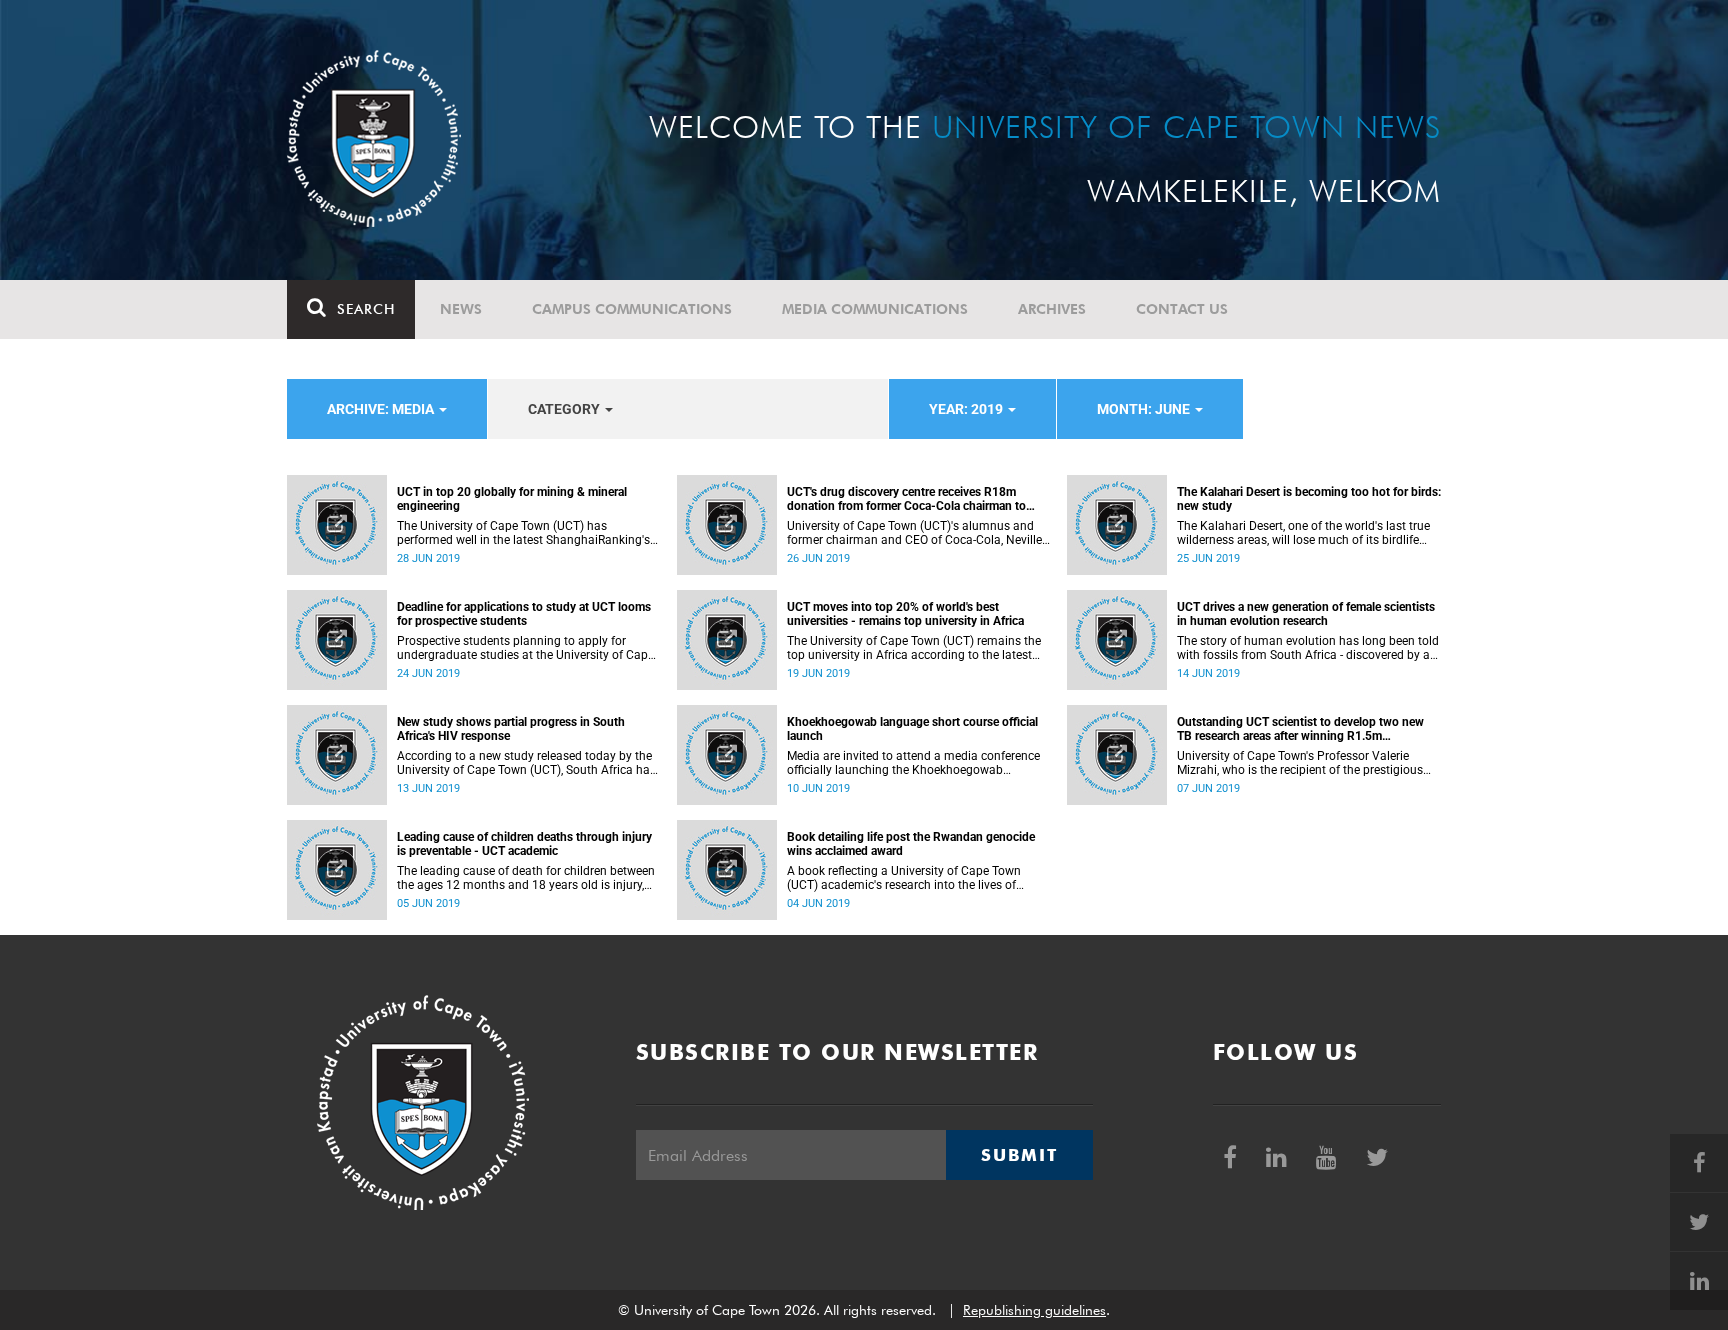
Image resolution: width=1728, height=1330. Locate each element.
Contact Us (1182, 309)
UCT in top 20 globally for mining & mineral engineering (512, 499)
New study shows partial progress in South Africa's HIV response (511, 729)
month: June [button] (1145, 409)
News (461, 309)
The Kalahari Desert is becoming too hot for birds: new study (1309, 499)
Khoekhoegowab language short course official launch (912, 729)
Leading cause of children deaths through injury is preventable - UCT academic (524, 844)
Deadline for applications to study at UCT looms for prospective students (524, 614)
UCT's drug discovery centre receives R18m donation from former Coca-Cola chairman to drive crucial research (906, 499)
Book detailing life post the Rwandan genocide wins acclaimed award (911, 844)
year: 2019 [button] (967, 409)
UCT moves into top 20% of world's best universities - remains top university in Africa (905, 614)
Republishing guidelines (1034, 1310)
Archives (1052, 309)
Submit (1019, 1155)
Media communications (875, 309)
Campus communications (632, 309)
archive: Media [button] (382, 409)
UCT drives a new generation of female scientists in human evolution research (1306, 614)
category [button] (565, 409)
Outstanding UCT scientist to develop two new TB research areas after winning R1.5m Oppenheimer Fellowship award (1300, 729)
